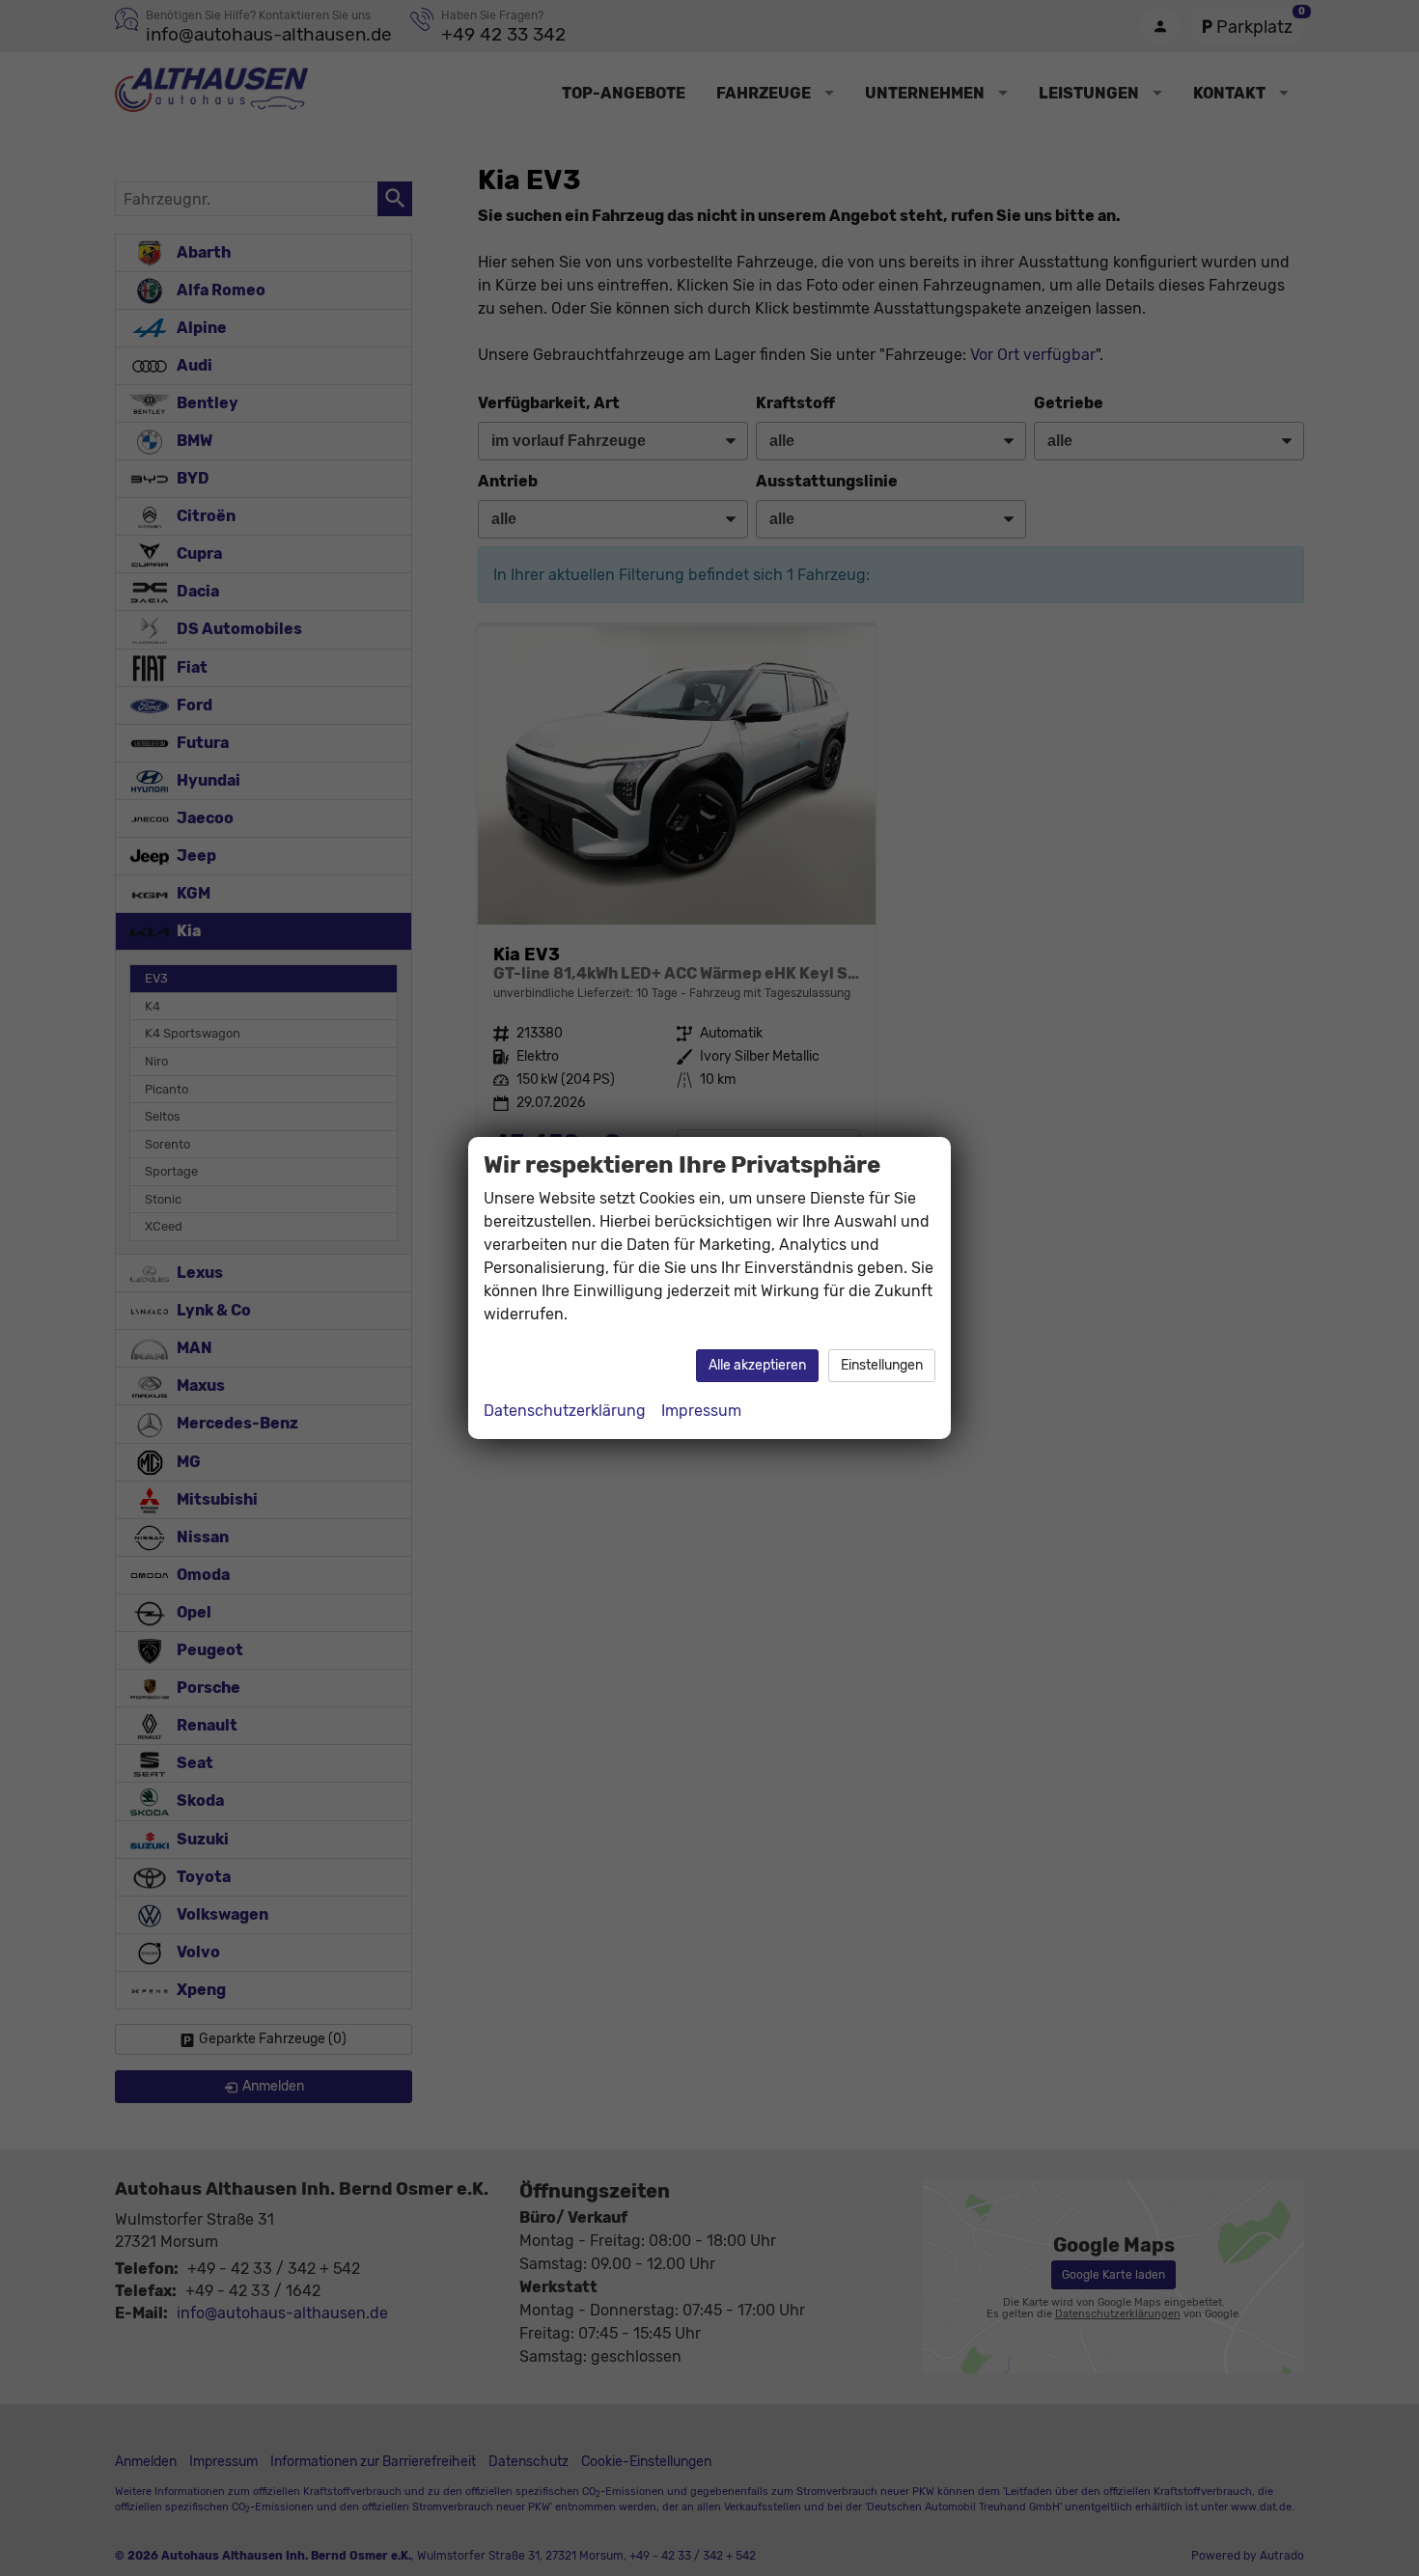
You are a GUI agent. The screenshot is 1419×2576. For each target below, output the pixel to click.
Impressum (701, 1411)
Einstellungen (882, 1365)
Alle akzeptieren (757, 1365)
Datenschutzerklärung (565, 1411)
